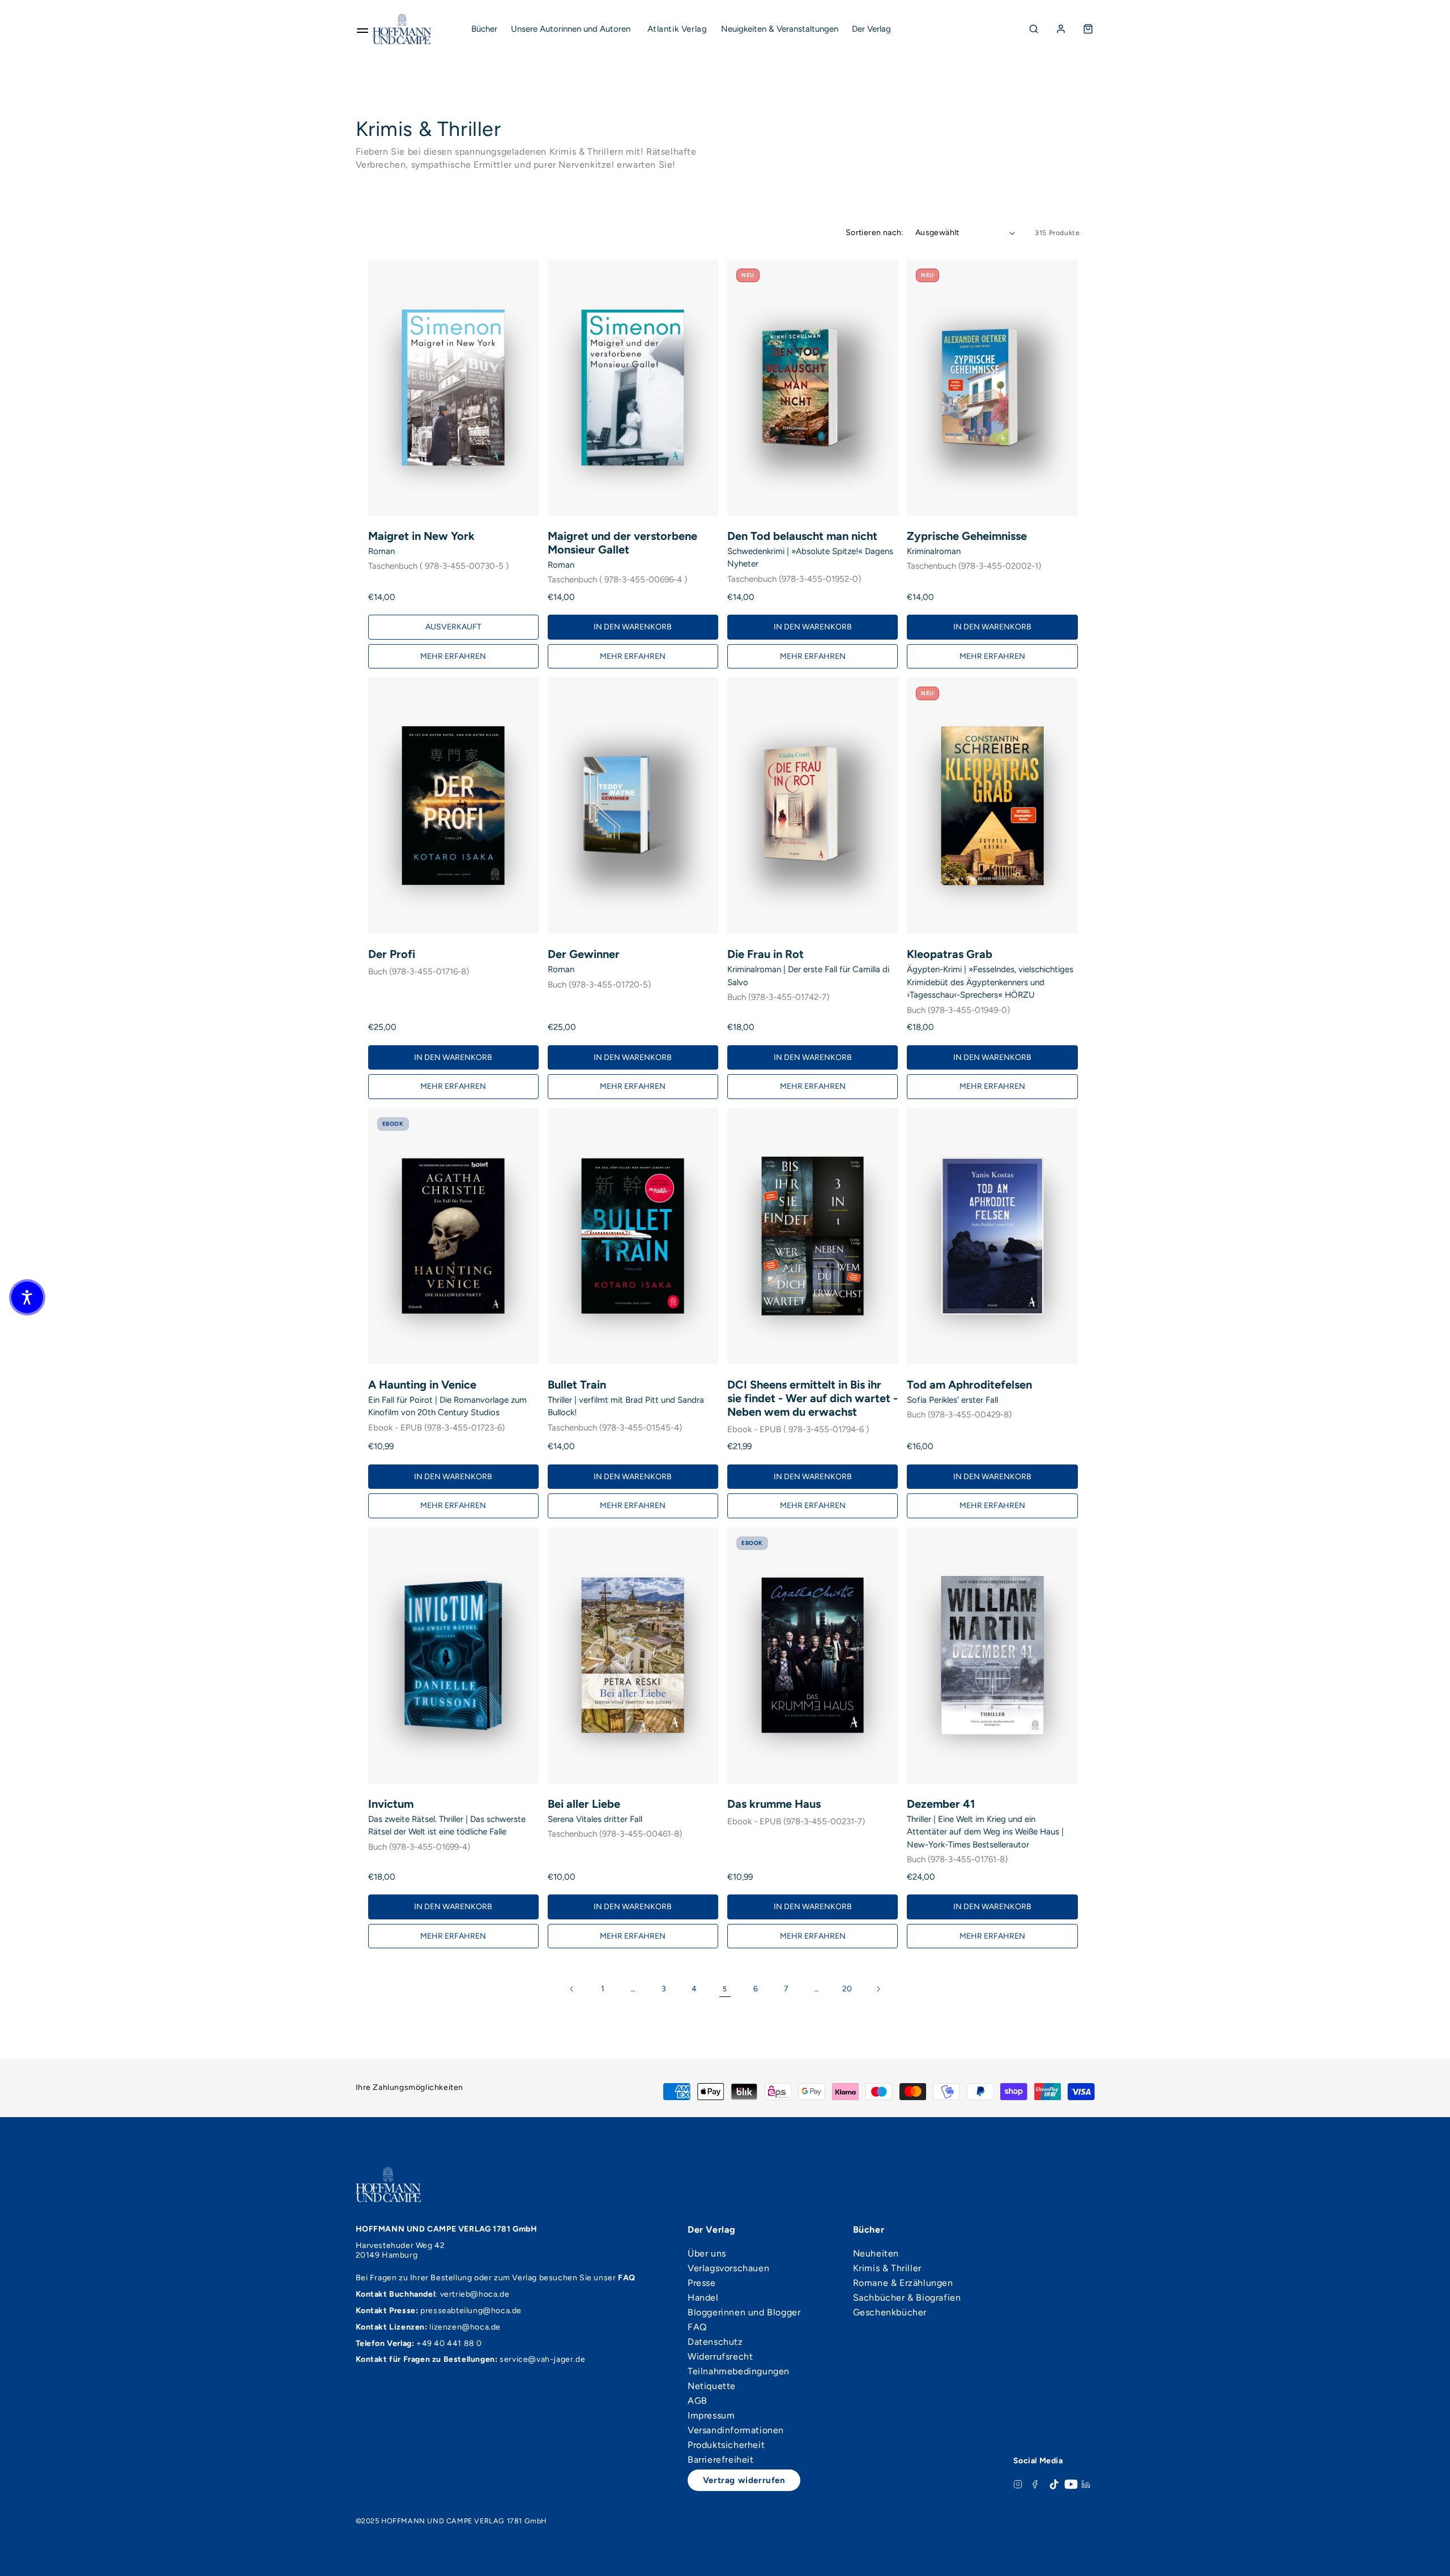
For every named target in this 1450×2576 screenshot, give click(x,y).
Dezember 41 (941, 1804)
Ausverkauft (453, 627)
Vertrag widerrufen (744, 2480)
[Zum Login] (1061, 29)
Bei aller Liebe (584, 1804)
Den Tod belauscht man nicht (802, 536)
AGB (698, 2401)
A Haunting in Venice (422, 1385)
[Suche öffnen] (1034, 29)
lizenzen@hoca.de (465, 2327)
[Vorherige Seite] (572, 1989)
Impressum (711, 2416)
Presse (702, 2283)
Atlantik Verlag (677, 29)
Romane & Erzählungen (903, 2283)
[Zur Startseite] (402, 29)
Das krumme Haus (774, 1804)
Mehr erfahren (453, 656)
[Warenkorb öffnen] (1088, 29)
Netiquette (712, 2386)
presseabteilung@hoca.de (471, 2311)
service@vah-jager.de (542, 2359)
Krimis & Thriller (887, 2268)
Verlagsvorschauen (728, 2268)
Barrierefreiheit (721, 2460)
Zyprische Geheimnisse (967, 536)
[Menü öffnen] (362, 29)
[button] (27, 1297)
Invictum (391, 1804)
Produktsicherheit (726, 2445)
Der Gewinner (584, 954)
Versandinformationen (736, 2430)
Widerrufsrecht (720, 2357)
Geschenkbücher (890, 2313)
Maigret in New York (421, 536)
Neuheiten (876, 2254)
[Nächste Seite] (878, 1989)
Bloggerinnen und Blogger (744, 2313)
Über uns (707, 2254)
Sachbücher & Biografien (907, 2298)
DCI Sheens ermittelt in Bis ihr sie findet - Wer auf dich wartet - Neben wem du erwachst (813, 1398)
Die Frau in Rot (765, 954)
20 (847, 1989)
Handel (703, 2298)
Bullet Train (577, 1385)
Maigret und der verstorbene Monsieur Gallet (622, 543)
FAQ (697, 2327)
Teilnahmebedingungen (739, 2371)
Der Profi (392, 954)
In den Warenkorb (633, 627)
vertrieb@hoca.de (475, 2294)
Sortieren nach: (875, 233)
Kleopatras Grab (950, 954)
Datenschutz (715, 2342)
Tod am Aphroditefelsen (969, 1385)
